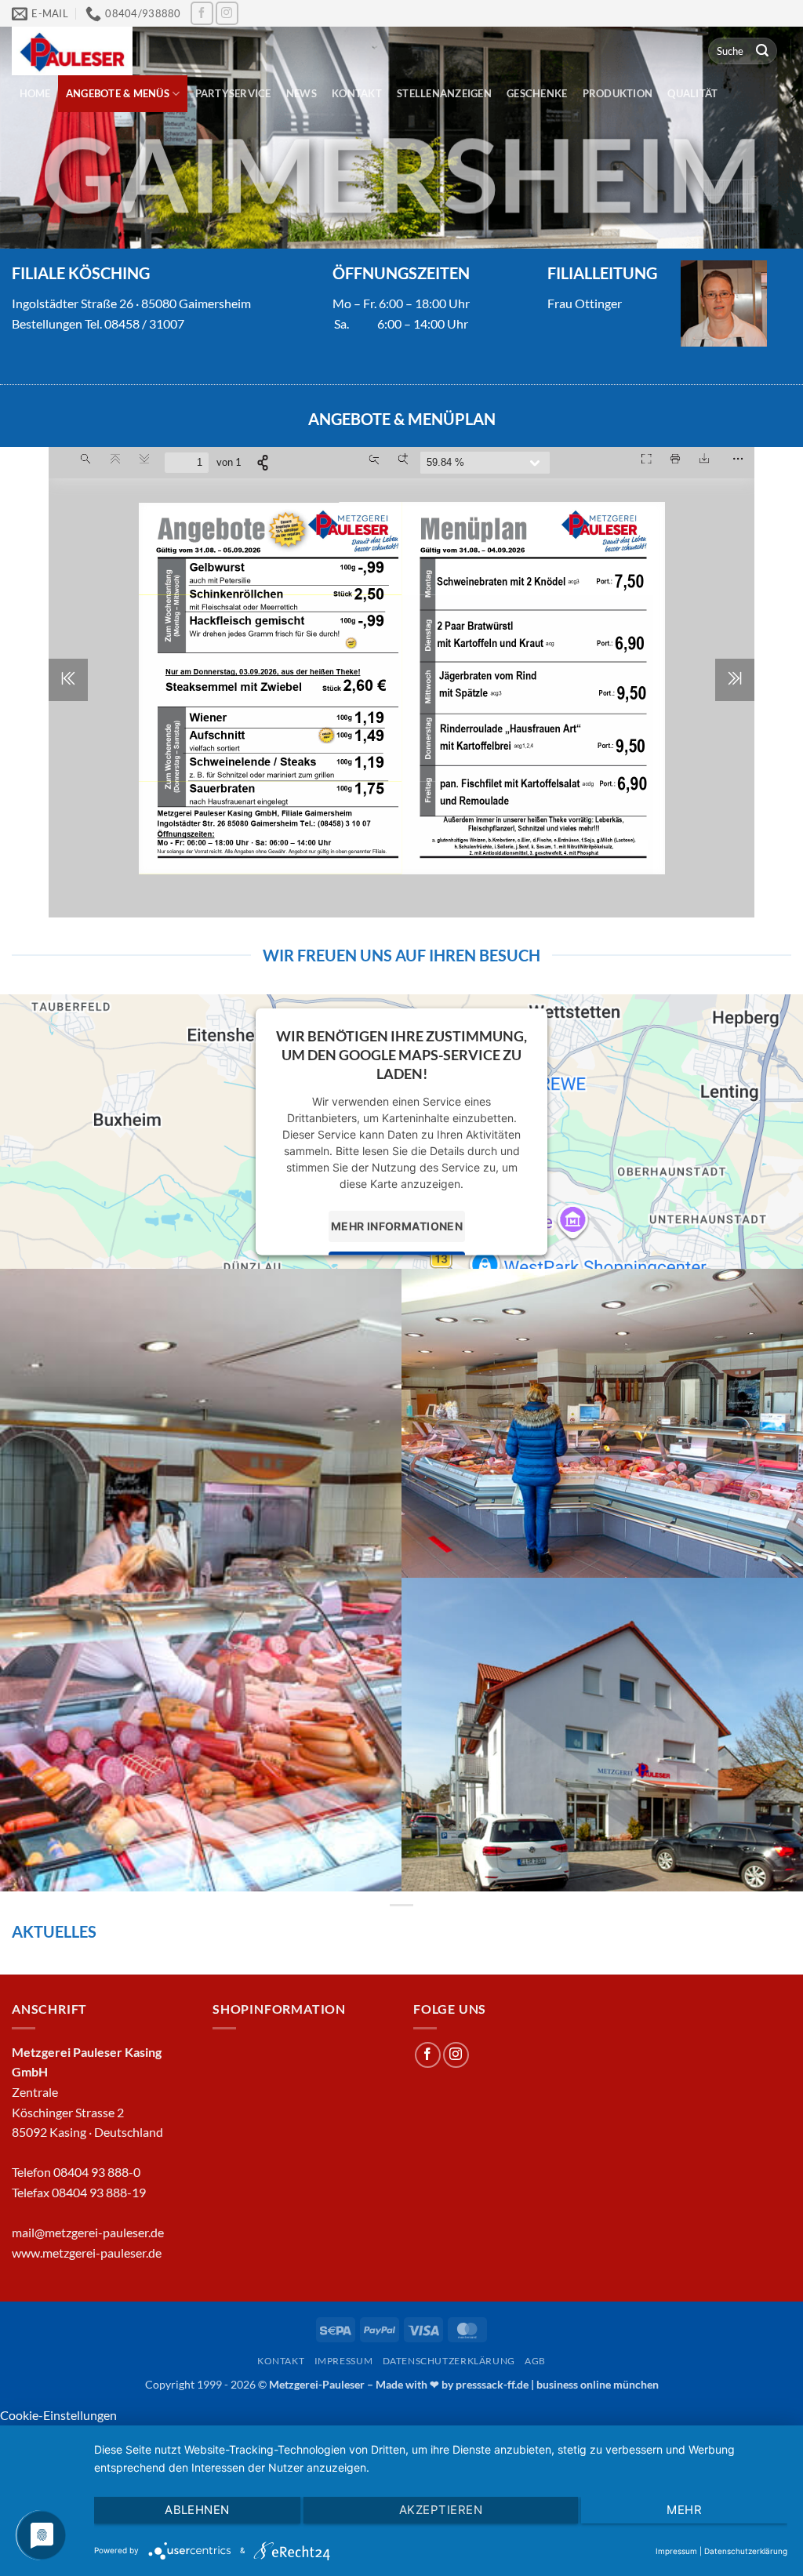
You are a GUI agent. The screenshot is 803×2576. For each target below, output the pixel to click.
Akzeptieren (441, 2510)
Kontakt (357, 93)
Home (35, 93)
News (302, 93)
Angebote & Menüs (118, 93)
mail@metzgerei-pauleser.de (88, 2232)
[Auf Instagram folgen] (227, 13)
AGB (535, 2361)
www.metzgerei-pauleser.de (87, 2253)
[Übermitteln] (762, 51)
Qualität (692, 93)
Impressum (344, 2361)
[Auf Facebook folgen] (202, 13)
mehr (684, 2510)
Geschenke (537, 93)
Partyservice (233, 93)
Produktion (618, 93)
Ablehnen (197, 2510)
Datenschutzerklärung (449, 2361)
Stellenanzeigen (444, 93)
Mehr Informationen (397, 1226)
